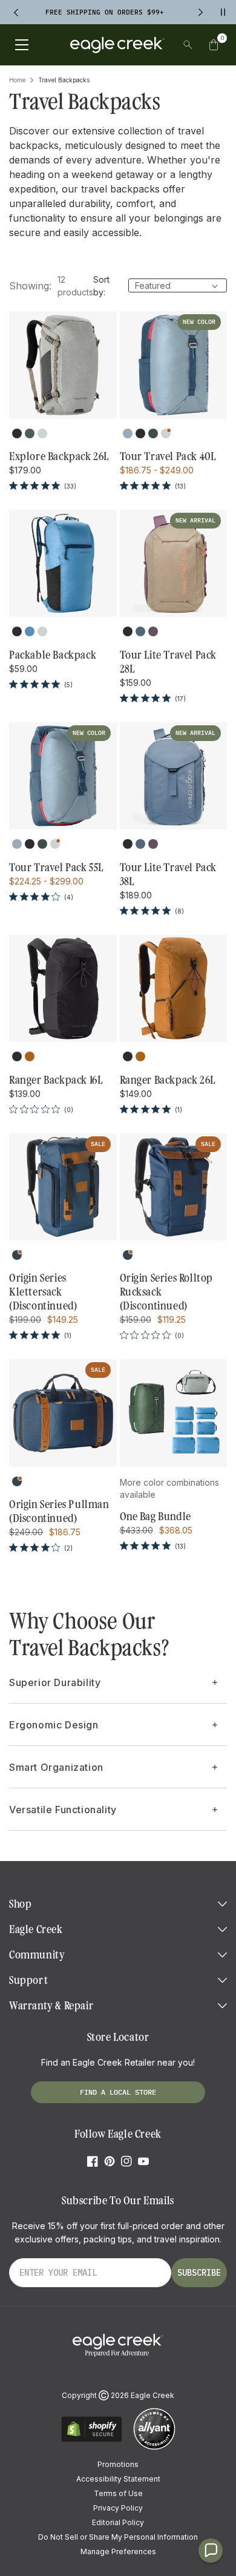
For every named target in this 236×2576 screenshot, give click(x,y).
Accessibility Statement (118, 2479)
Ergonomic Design (54, 1725)
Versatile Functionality (63, 1810)
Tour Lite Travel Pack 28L (169, 662)
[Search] (188, 45)
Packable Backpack (53, 655)
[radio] (17, 433)
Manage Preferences (118, 2551)
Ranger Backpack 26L (168, 1080)
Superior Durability (55, 1682)
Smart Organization (56, 1767)
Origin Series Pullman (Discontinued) (59, 1511)
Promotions (118, 2464)
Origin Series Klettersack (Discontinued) (43, 1292)
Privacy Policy (118, 2508)
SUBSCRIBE (199, 2273)
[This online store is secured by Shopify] (92, 2440)
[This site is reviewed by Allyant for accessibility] (154, 2448)
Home (17, 80)
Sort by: (101, 286)
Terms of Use (118, 2493)
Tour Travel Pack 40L (168, 456)
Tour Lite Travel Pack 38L (169, 875)
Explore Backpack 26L (59, 456)
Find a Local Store (118, 2092)
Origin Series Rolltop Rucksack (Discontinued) (167, 1292)
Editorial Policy (118, 2522)
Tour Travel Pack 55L (56, 868)
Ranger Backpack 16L (56, 1080)
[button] (214, 45)
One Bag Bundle (156, 1517)
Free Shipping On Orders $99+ (105, 12)
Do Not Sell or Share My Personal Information (118, 2537)
